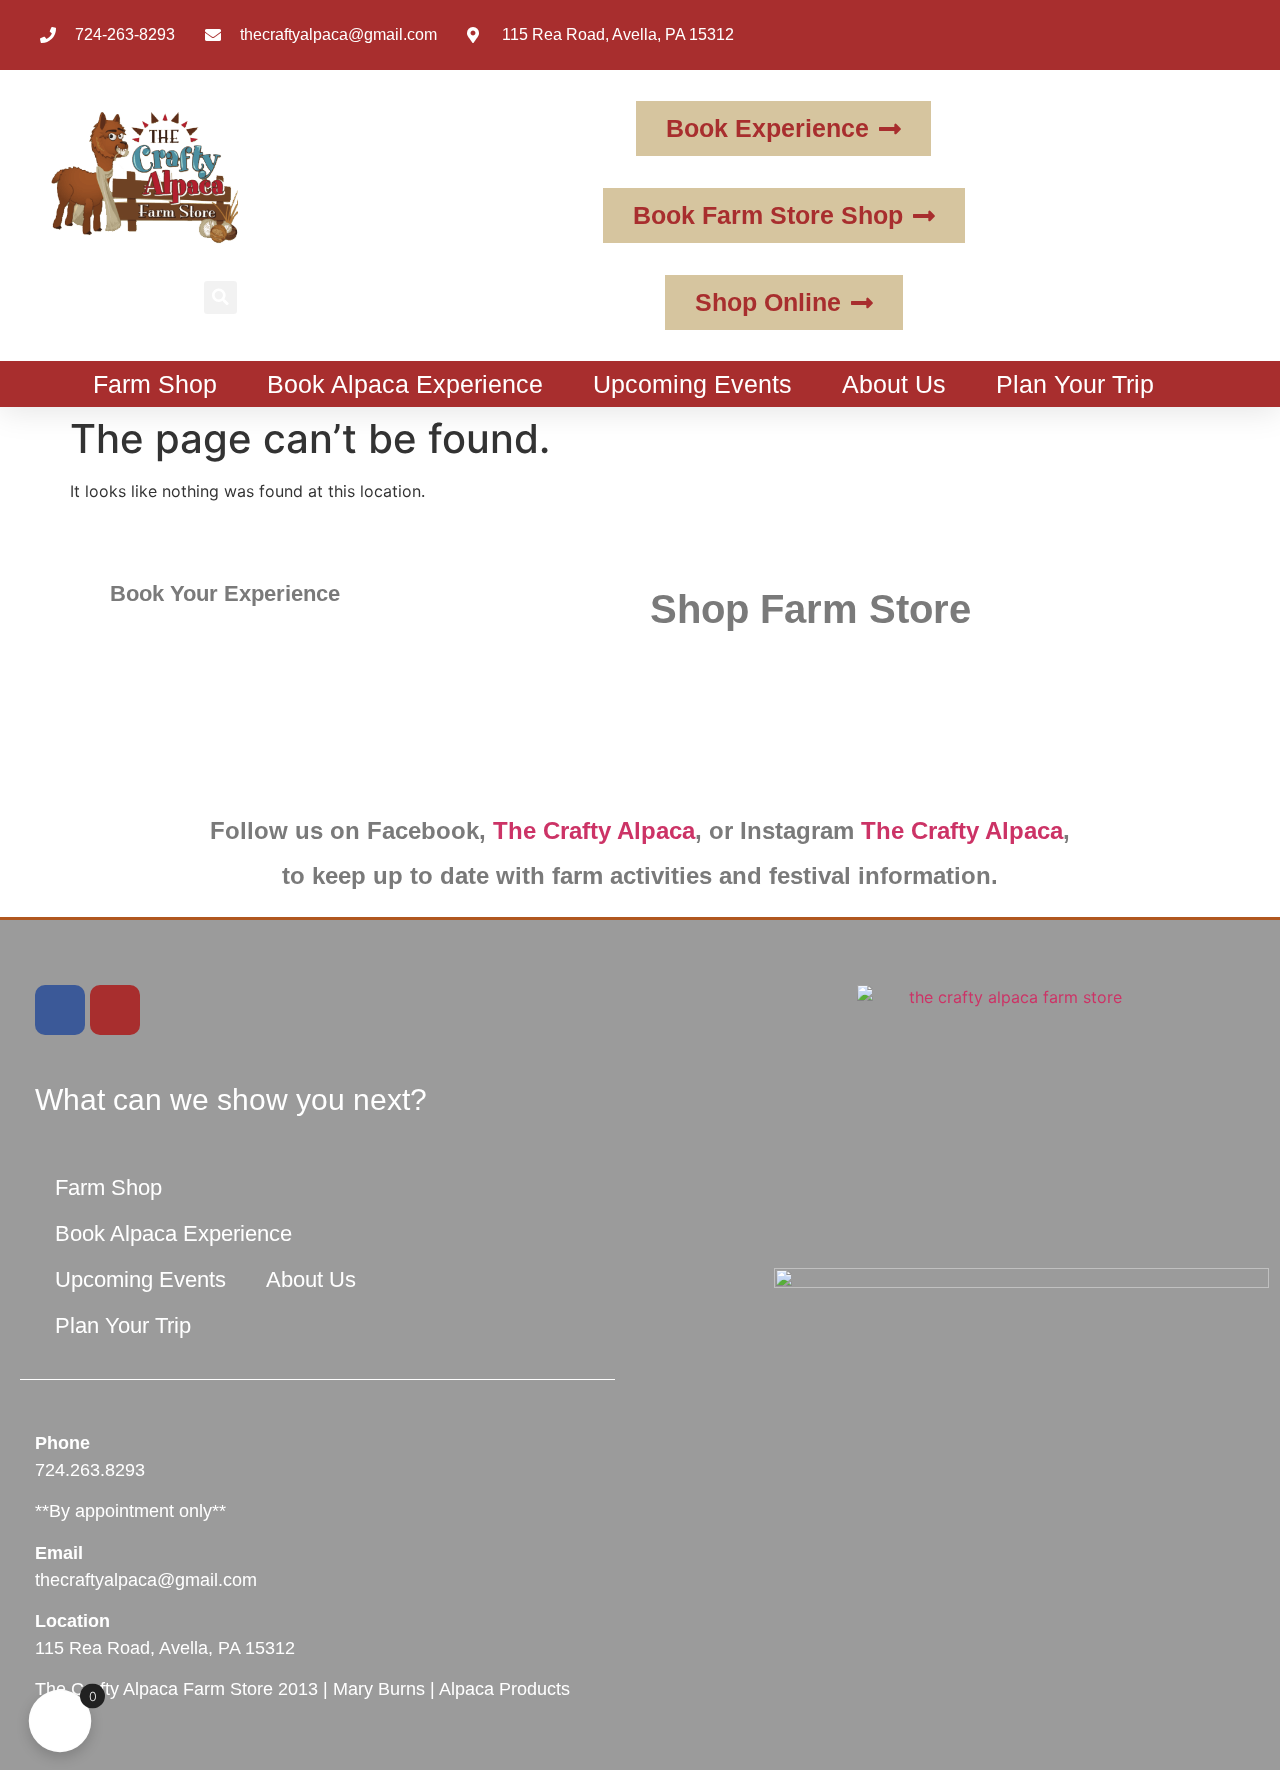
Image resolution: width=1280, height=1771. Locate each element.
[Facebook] (60, 1010)
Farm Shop (155, 384)
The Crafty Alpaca (594, 830)
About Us (894, 384)
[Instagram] (115, 1010)
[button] (220, 297)
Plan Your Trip (1075, 384)
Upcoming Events (692, 384)
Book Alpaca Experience (405, 384)
